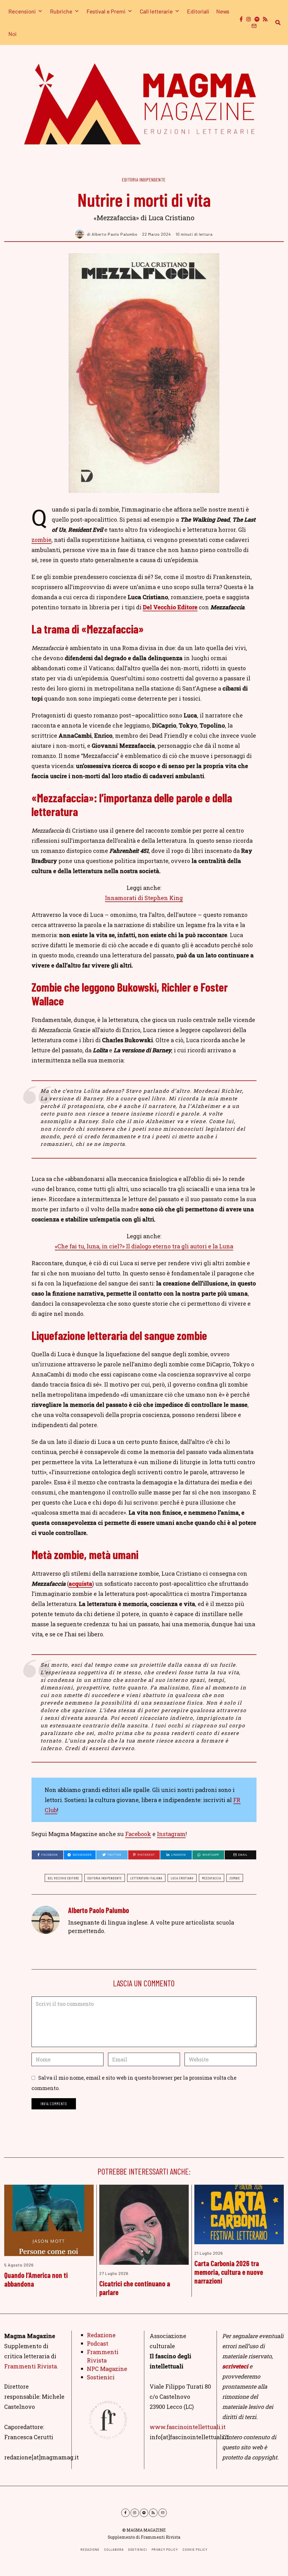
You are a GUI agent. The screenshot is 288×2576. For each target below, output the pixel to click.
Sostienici (101, 2377)
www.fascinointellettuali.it (188, 2427)
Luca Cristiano (182, 1878)
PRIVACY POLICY (165, 2549)
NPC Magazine (107, 2369)
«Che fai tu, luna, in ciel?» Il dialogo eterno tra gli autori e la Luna (144, 1246)
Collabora (114, 2549)
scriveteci (235, 2366)
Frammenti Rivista (31, 2366)
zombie (41, 540)
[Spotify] (257, 19)
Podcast (98, 2343)
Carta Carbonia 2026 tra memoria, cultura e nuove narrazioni (229, 2272)
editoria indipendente (105, 1878)
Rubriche (61, 11)
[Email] (254, 26)
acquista (80, 1584)
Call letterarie (156, 11)
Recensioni (22, 11)
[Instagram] (249, 19)
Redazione (101, 2335)
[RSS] (265, 19)
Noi (13, 34)
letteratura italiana (146, 1878)
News (223, 11)
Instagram (171, 1834)
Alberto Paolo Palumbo (99, 1910)
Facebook (138, 1834)
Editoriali (198, 11)
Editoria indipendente (144, 180)
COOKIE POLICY (195, 2549)
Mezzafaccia (211, 1878)
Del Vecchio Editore (170, 607)
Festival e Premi (106, 11)
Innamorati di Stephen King (144, 898)
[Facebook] (241, 19)
